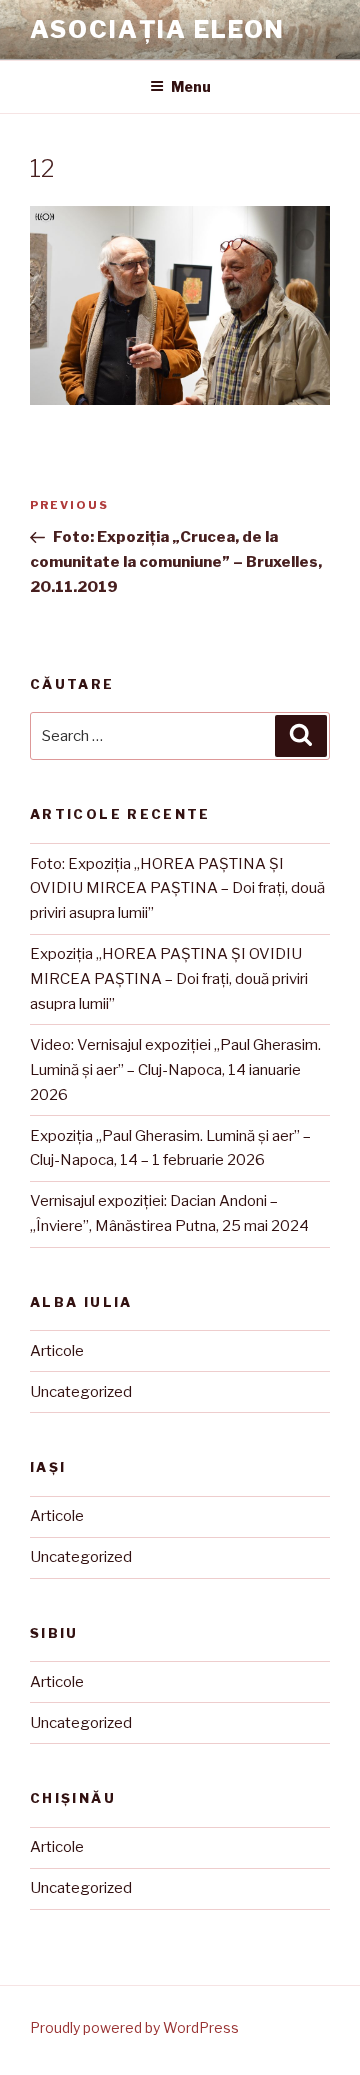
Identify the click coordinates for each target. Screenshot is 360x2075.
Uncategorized (81, 1392)
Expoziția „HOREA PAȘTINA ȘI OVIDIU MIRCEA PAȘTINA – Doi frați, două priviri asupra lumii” (169, 979)
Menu (191, 86)
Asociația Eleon (157, 29)
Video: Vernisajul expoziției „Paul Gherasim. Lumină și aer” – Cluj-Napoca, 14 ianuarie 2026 (175, 1070)
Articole (57, 1351)
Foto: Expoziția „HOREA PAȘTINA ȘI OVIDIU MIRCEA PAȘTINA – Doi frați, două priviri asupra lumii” (177, 889)
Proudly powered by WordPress (134, 2027)
